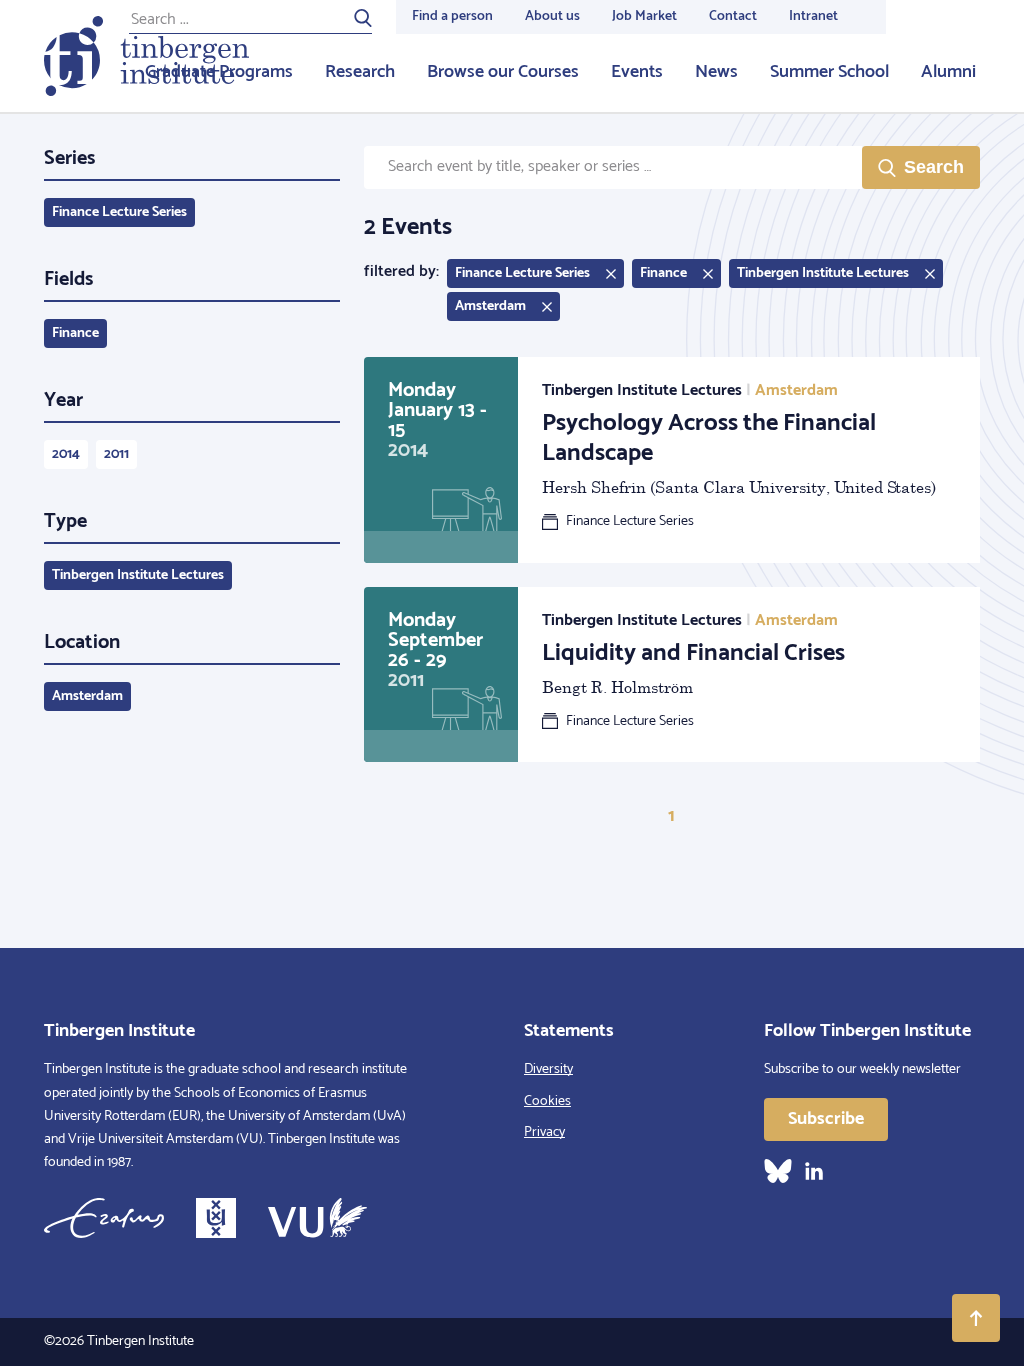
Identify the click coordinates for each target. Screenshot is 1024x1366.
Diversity (548, 1069)
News (716, 72)
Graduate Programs (219, 72)
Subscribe (826, 1119)
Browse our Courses (503, 72)
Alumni (948, 72)
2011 (116, 454)
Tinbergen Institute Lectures (138, 575)
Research (360, 72)
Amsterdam (87, 696)
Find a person (452, 16)
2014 (66, 454)
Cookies (547, 1101)
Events (637, 72)
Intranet (813, 16)
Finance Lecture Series (119, 212)
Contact (733, 16)
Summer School (829, 72)
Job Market (644, 16)
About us (552, 16)
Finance (75, 333)
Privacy (544, 1132)
